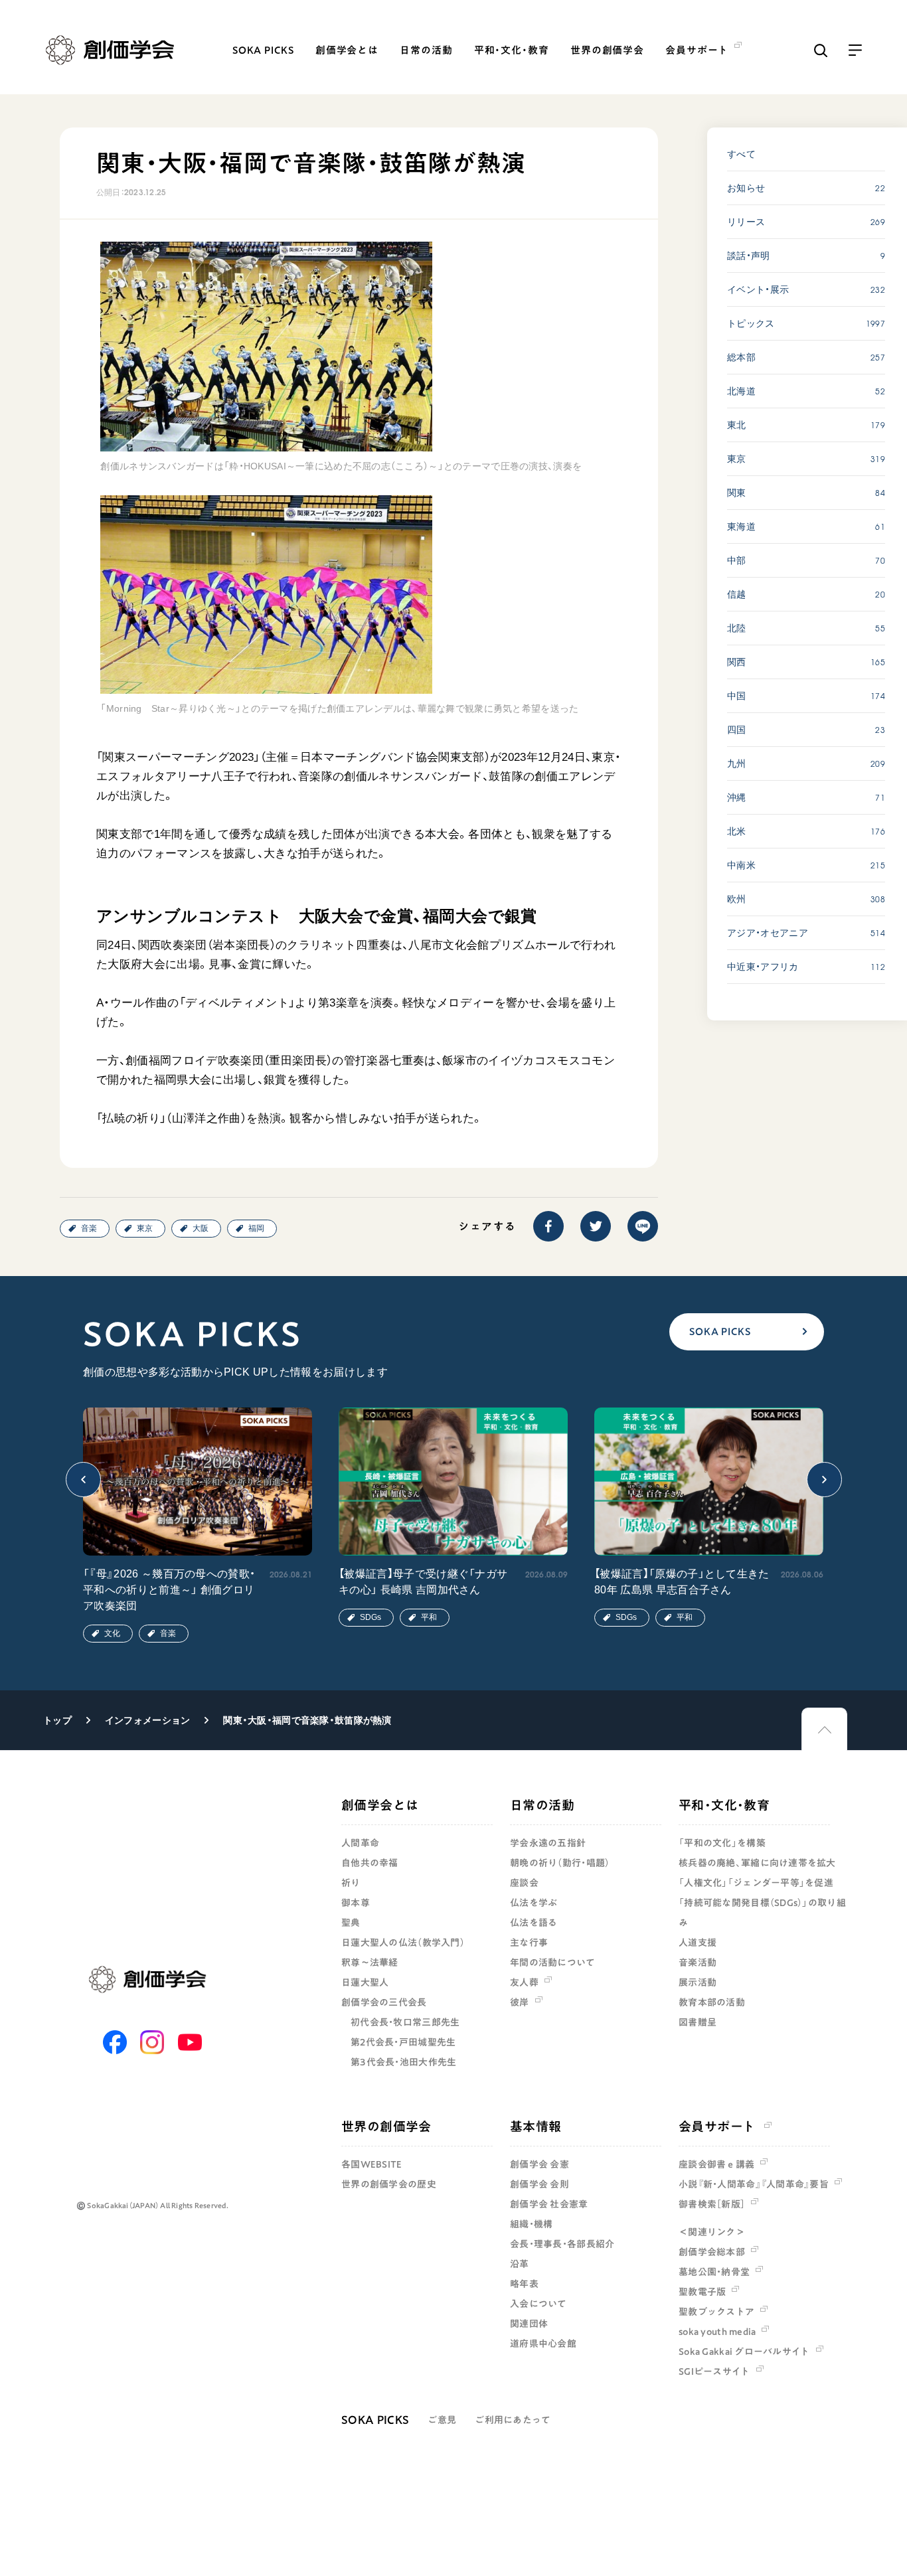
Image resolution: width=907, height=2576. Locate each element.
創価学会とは (347, 50)
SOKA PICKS (263, 50)
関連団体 (529, 2324)
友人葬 (524, 1982)
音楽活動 (698, 1963)
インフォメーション (148, 1720)
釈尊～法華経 (370, 1963)
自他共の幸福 (370, 1863)
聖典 (351, 1923)
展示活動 (698, 1982)
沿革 (520, 2264)
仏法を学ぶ (534, 1903)
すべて (741, 154)
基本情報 (536, 2126)
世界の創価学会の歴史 (389, 2184)
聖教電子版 (702, 2292)
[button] (83, 1480)
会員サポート (717, 2126)
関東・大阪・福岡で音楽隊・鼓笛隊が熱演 (307, 1720)
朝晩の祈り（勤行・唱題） (560, 1863)
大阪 (201, 1228)
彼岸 (520, 2002)
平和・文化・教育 (512, 50)
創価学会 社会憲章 (549, 2204)
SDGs (371, 1617)
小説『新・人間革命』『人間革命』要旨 (754, 2184)
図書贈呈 (698, 2022)
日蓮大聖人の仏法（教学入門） (403, 1943)
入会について (538, 2304)
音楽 (89, 1228)
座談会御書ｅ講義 (716, 2164)
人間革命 (360, 1843)
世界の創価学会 (607, 50)
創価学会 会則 (539, 2184)
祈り (351, 1883)
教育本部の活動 (712, 2002)
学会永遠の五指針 (548, 1843)
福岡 (256, 1228)
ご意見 (442, 2420)
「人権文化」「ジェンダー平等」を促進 (756, 1883)
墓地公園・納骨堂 (714, 2272)
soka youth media (717, 2332)
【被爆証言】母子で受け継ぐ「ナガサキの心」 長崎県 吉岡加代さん (423, 1582)
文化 (112, 1633)
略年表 (524, 2284)
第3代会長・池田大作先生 (403, 2062)
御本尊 (356, 1903)
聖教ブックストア (716, 2312)
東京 (145, 1228)
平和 (429, 1617)
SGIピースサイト (714, 2372)
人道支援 (698, 1943)
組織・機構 (531, 2224)
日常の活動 (426, 50)
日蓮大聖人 (365, 1982)
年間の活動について (553, 1963)
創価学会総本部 (712, 2252)
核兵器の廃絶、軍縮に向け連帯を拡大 (757, 1863)
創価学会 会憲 (539, 2164)
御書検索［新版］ (712, 2204)
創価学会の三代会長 (384, 2002)
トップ (57, 1720)
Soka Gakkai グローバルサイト (744, 2352)
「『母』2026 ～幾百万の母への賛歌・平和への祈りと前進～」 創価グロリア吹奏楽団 (169, 1590)
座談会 (524, 1883)
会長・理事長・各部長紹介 (562, 2244)
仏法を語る (534, 1923)
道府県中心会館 (543, 2344)
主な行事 (529, 1943)
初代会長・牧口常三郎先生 (405, 2022)
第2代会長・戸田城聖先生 (403, 2042)
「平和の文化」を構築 (722, 1843)
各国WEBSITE (372, 2164)
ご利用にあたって (513, 2420)
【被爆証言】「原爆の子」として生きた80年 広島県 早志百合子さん (682, 1582)
